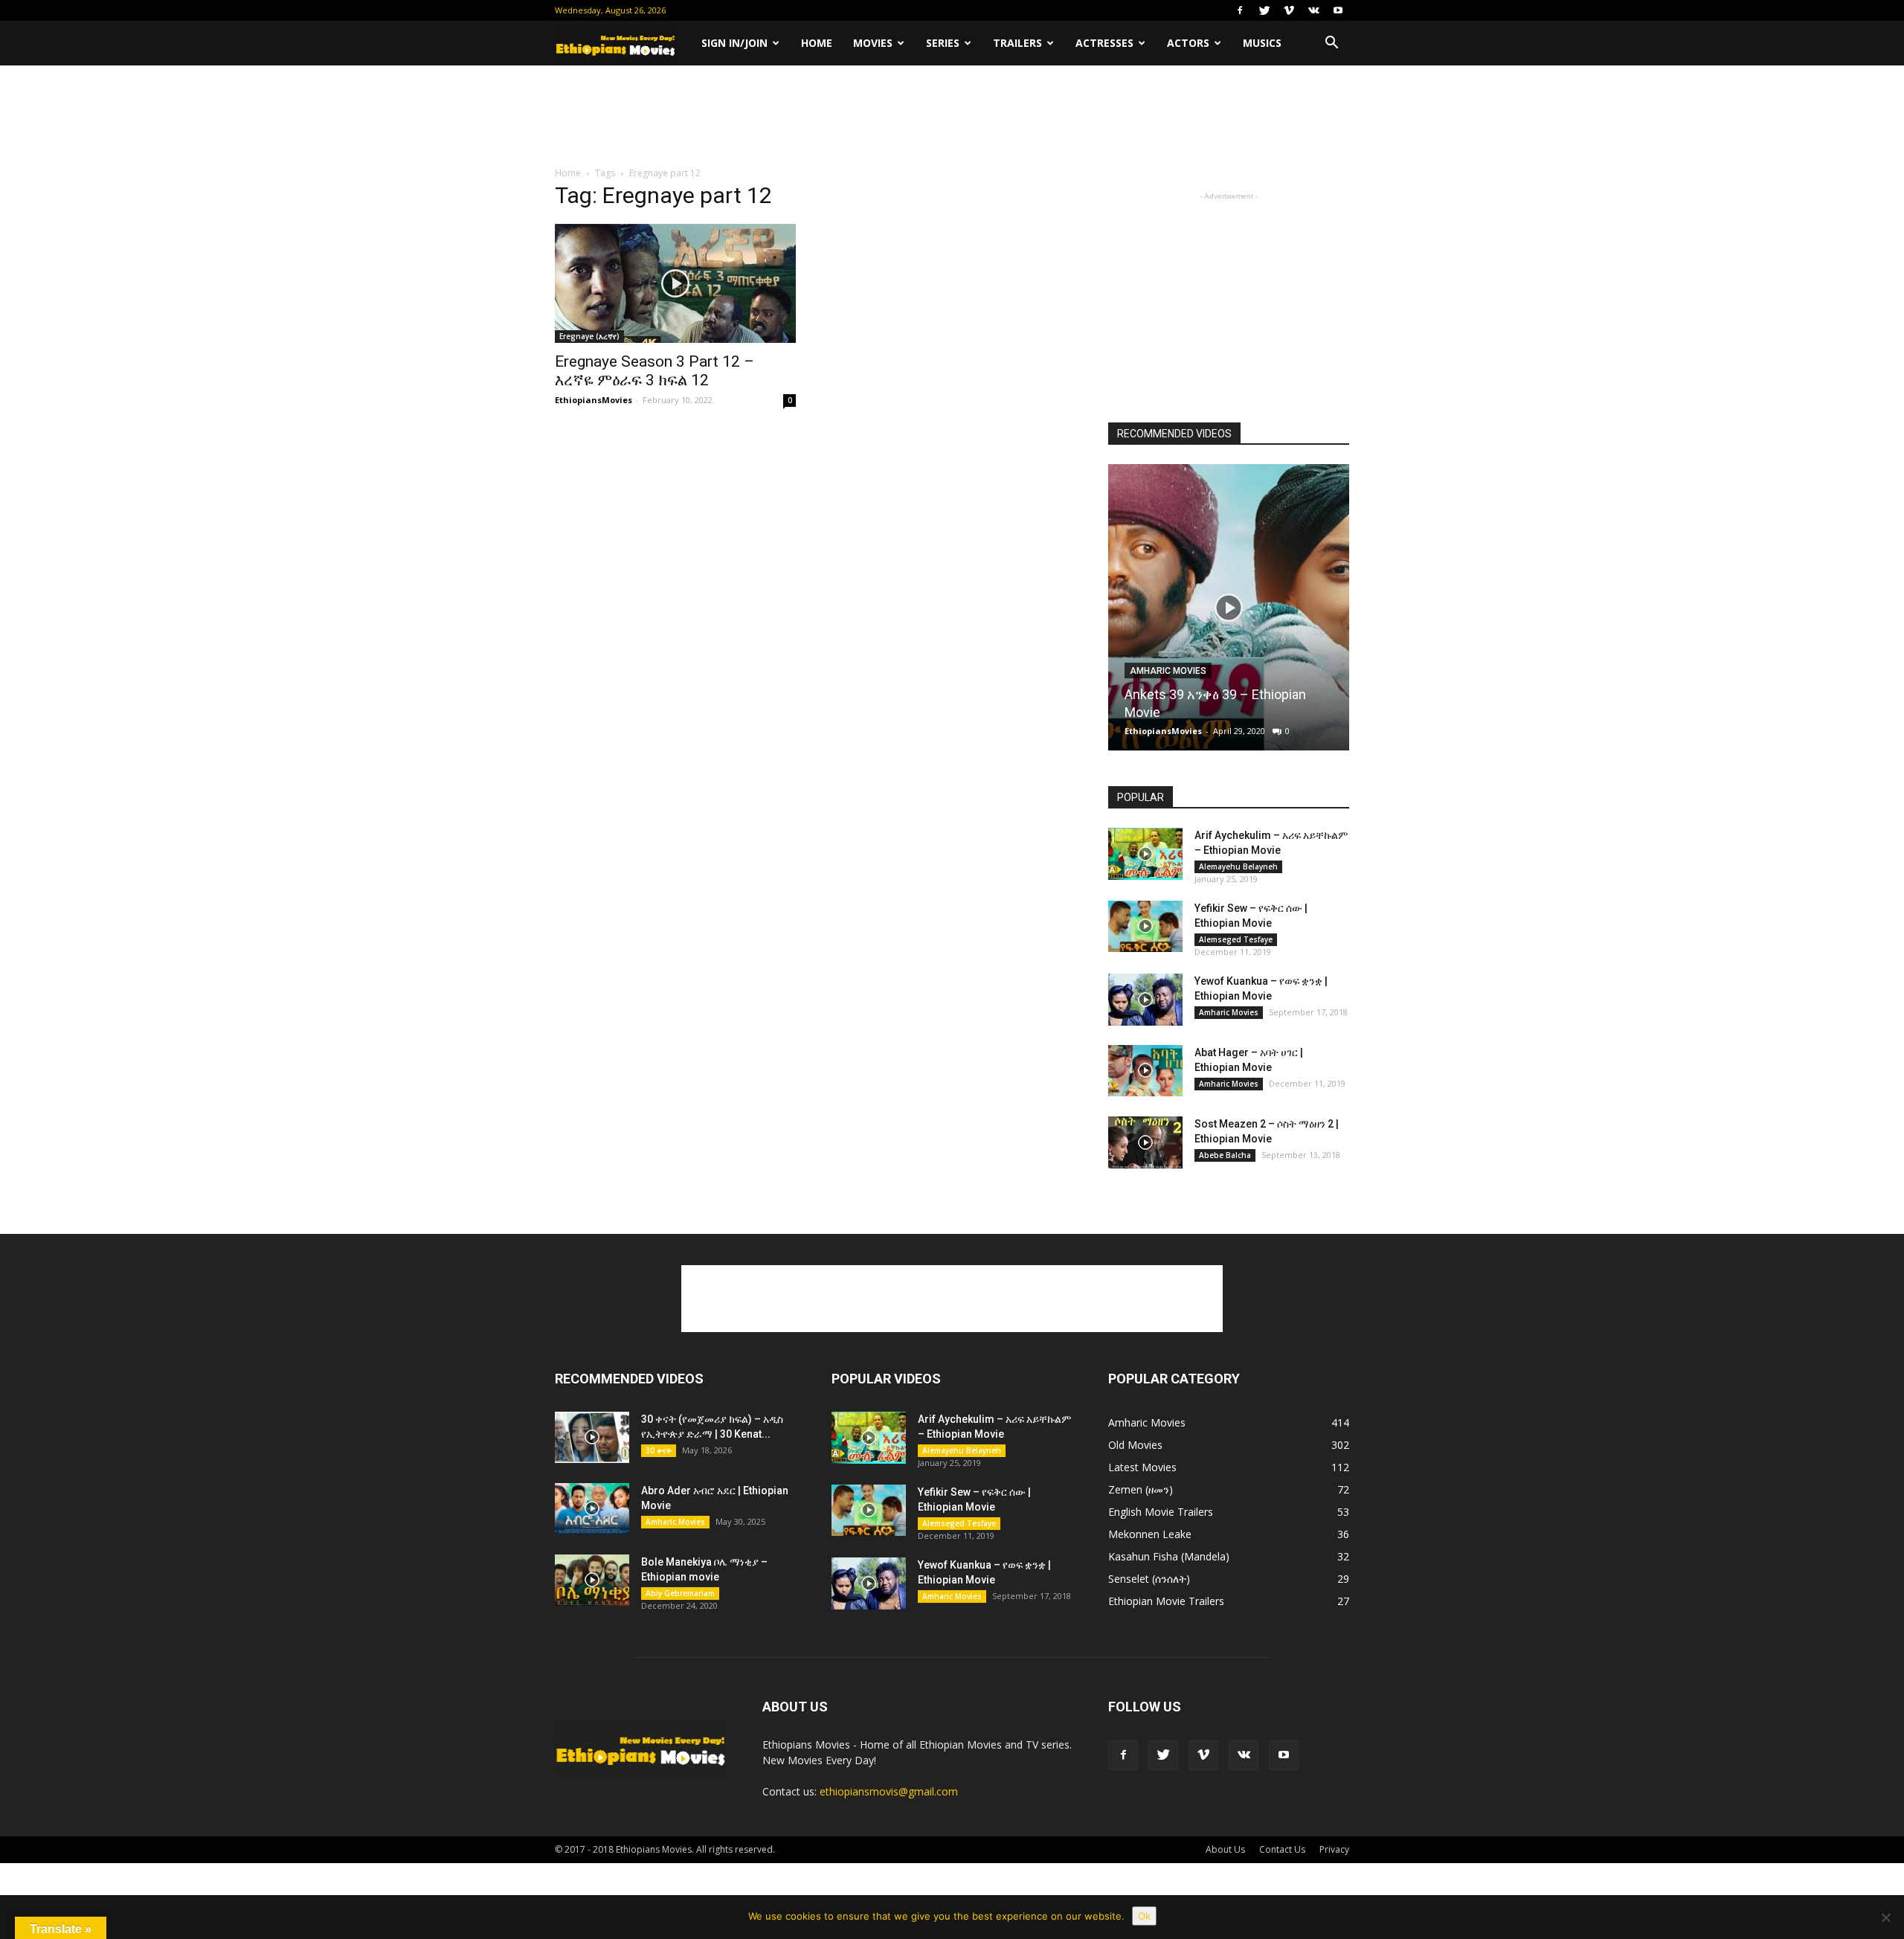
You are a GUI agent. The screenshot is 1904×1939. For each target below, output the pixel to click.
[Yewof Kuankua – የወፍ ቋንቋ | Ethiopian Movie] (1145, 1000)
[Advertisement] (952, 117)
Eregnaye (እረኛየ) (589, 336)
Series (943, 43)
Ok (1144, 1916)
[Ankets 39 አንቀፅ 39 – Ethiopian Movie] (1229, 613)
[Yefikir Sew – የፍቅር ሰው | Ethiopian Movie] (1145, 926)
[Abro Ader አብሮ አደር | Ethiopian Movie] (592, 1509)
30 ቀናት (659, 1450)
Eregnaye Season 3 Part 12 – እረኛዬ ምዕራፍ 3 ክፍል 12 (654, 371)
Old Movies (1135, 1445)
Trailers (1017, 43)
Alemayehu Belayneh (1238, 866)
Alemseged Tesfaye (1236, 939)
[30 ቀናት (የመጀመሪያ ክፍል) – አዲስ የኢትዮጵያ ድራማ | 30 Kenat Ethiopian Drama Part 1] (592, 1437)
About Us (1225, 1849)
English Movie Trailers (1161, 1512)
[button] (1331, 43)
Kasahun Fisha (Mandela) (1169, 1556)
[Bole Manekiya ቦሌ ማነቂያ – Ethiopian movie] (592, 1580)
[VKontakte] (1313, 10)
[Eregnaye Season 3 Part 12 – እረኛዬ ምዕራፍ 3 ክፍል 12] (675, 283)
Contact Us (1282, 1849)
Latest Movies (1142, 1467)
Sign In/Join (734, 43)
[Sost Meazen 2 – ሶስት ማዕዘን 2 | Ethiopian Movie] (1145, 1142)
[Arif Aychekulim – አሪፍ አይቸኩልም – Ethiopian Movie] (1145, 854)
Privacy (1334, 1849)
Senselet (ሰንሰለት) (1149, 1579)
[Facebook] (1240, 10)
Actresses (1104, 43)
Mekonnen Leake (1150, 1534)
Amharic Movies (1168, 671)
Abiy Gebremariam (680, 1593)
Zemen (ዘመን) (1141, 1489)
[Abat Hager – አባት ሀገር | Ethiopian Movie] (1145, 1071)
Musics (1262, 43)
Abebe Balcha (1225, 1155)
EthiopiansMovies (594, 400)
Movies (873, 43)
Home (817, 43)
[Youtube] (1338, 10)
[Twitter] (1264, 10)
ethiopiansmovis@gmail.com (889, 1791)
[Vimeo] (1289, 10)
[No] (1885, 1917)
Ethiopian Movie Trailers (1166, 1601)
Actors (1188, 43)
